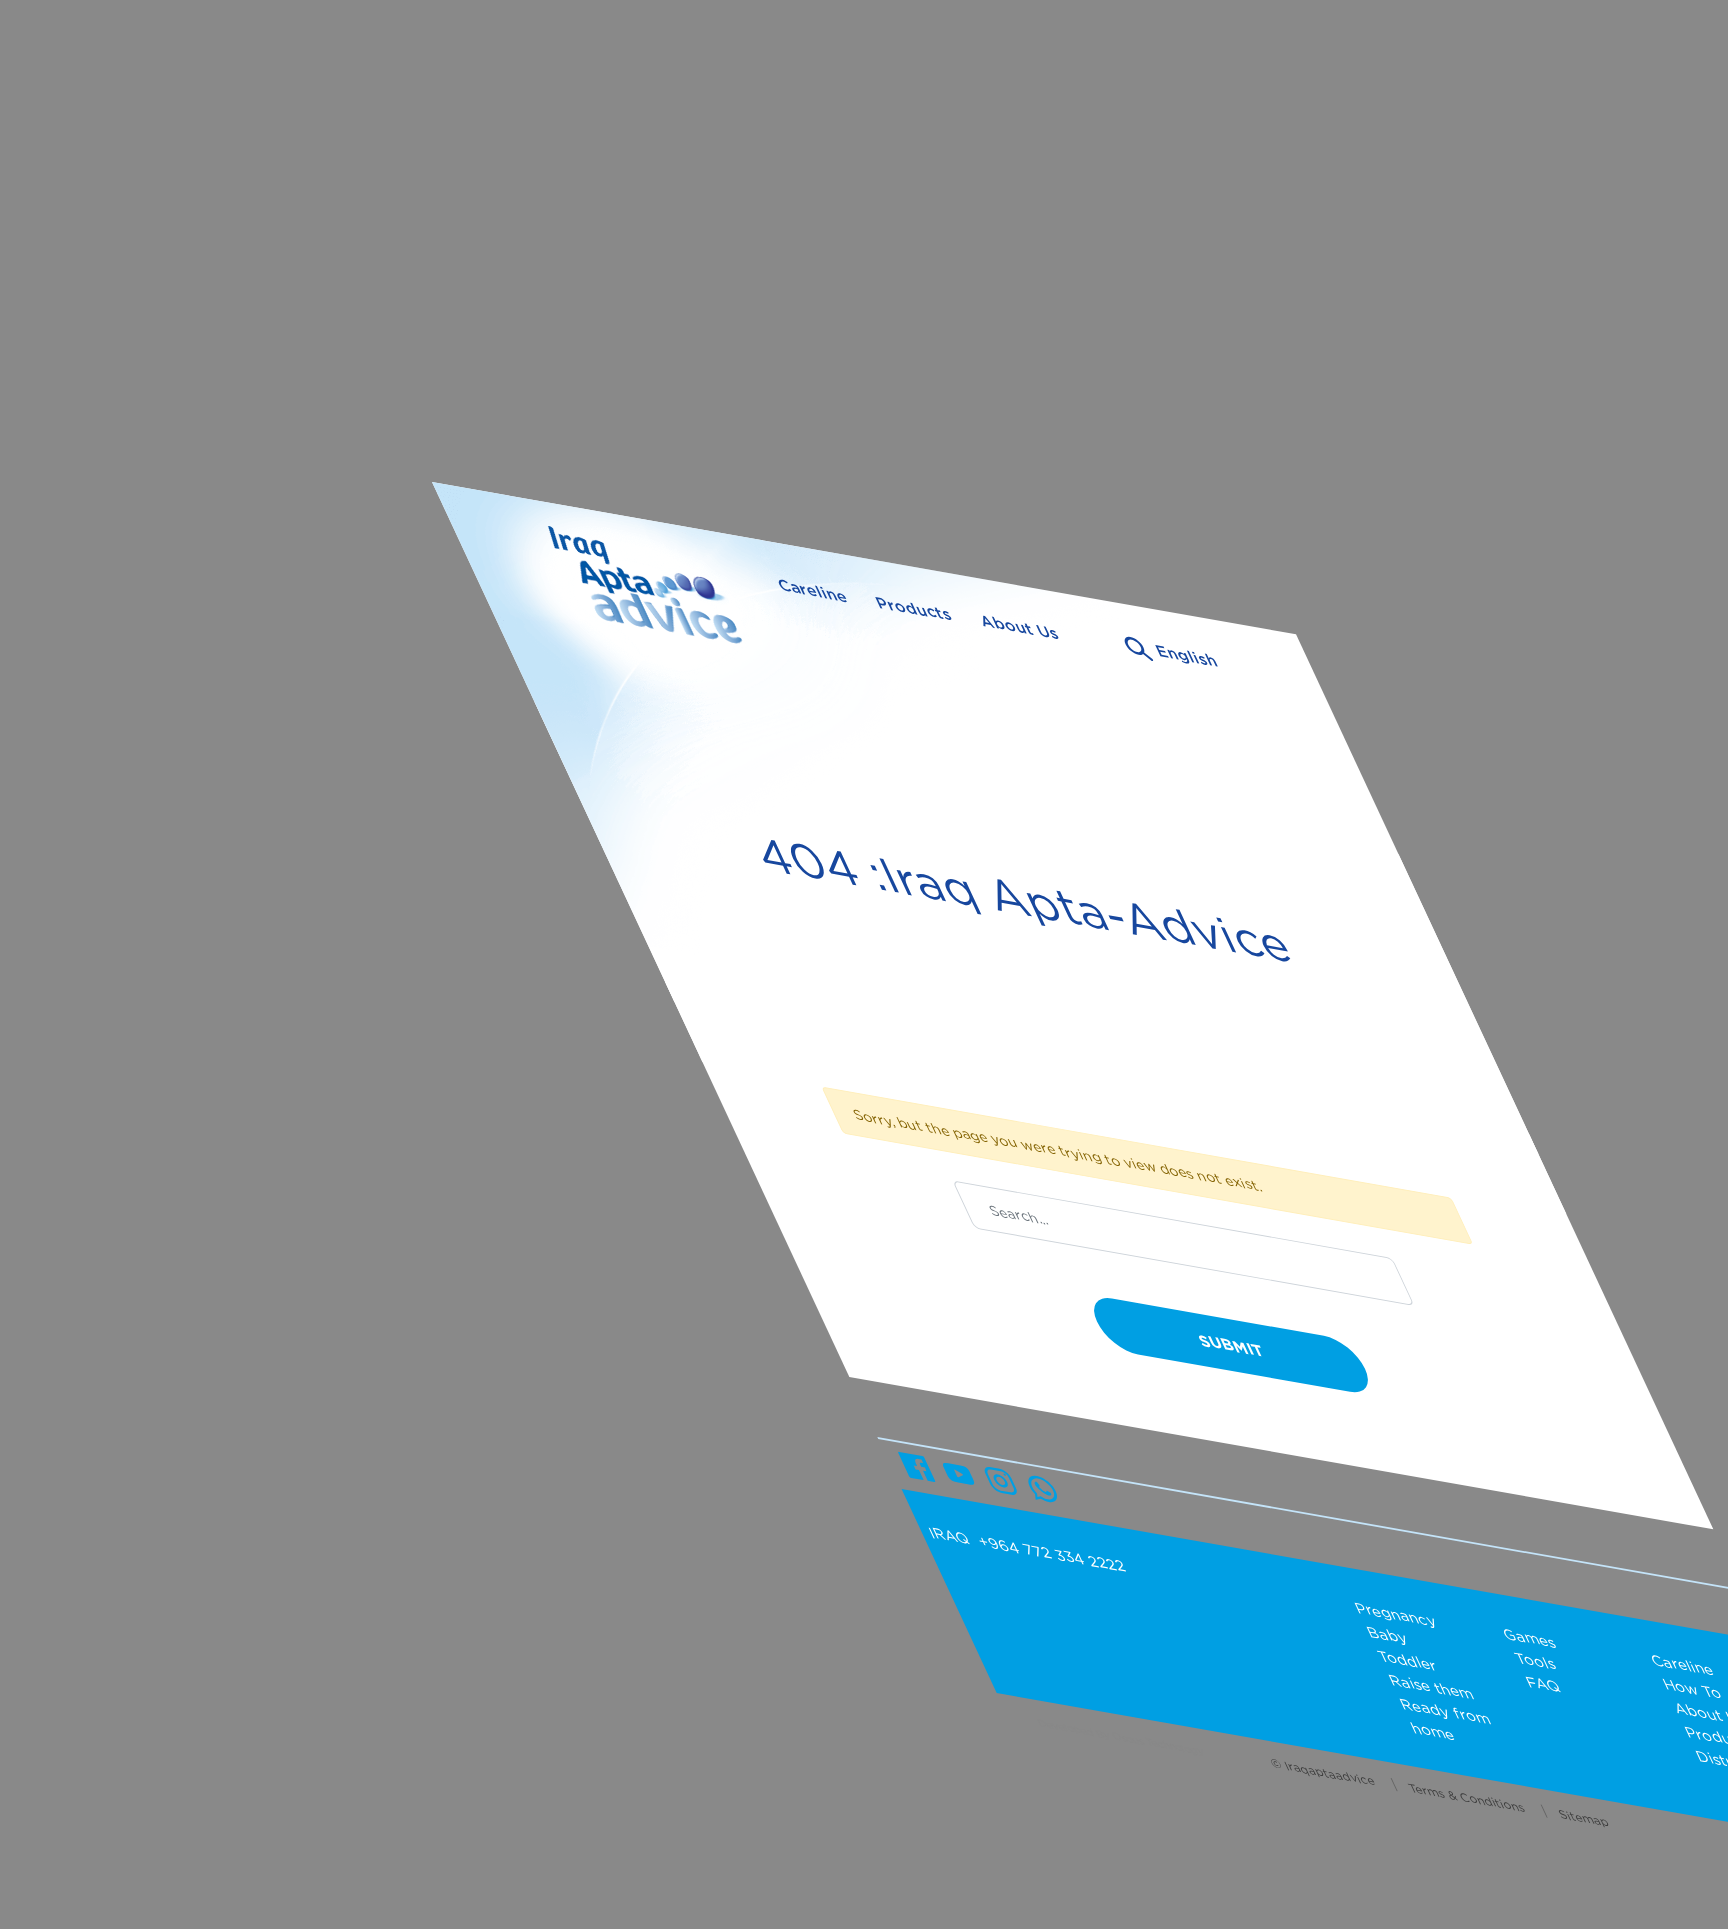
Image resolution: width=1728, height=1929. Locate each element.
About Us (1018, 627)
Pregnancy (1396, 1614)
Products (913, 608)
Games (1529, 1638)
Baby (1386, 1635)
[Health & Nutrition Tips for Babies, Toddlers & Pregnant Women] (660, 600)
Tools (1534, 1661)
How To (1691, 1688)
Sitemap (1583, 1818)
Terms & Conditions (1466, 1797)
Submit (1230, 1345)
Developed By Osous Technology (1120, 1737)
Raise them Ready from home (1440, 1707)
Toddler (1406, 1660)
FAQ (1542, 1684)
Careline (812, 591)
